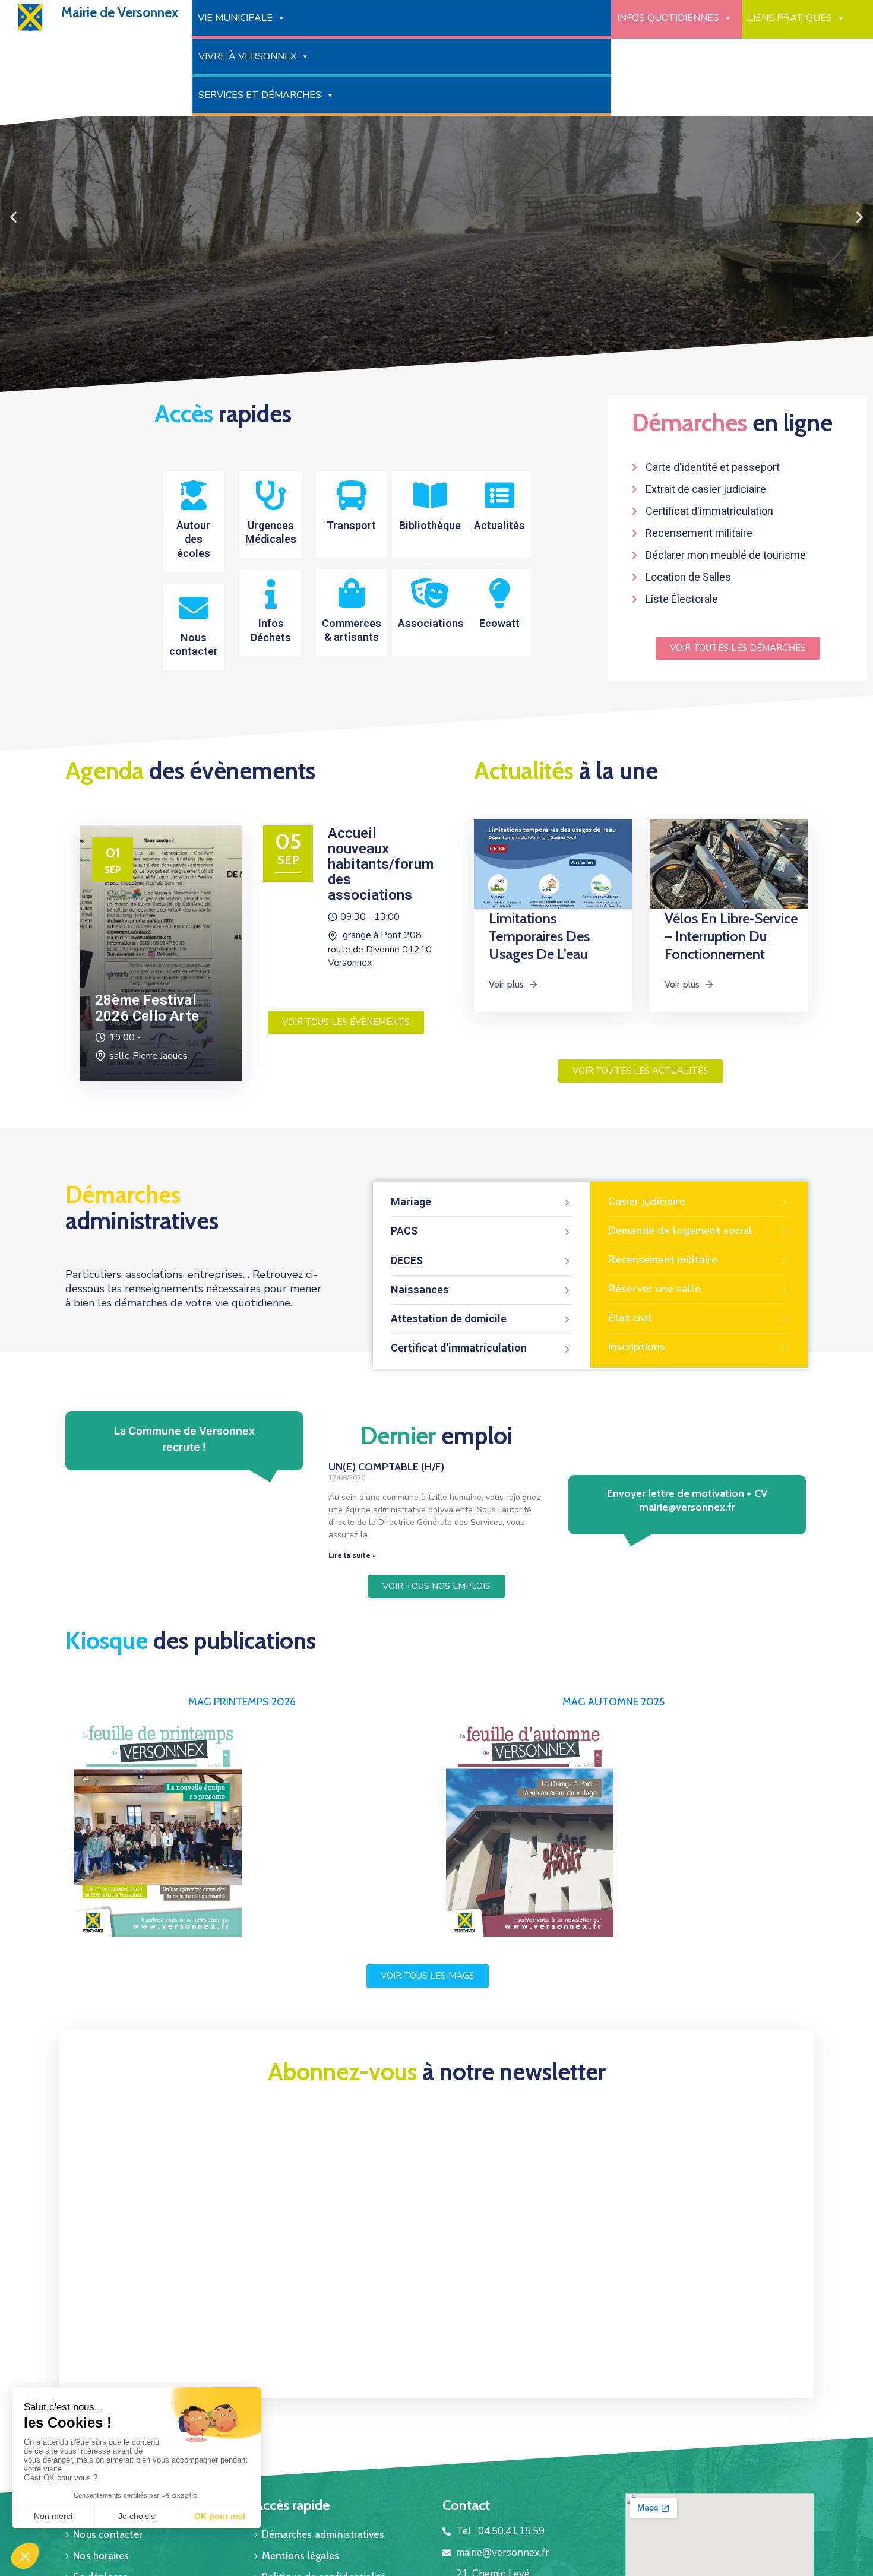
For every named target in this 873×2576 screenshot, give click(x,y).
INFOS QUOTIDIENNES (668, 18)
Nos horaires (101, 2556)
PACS (404, 1231)
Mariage (411, 1202)
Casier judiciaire (647, 1201)
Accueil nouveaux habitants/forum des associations (381, 864)
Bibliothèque (430, 525)
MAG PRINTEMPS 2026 (242, 1702)
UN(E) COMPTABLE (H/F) (386, 1467)
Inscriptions (637, 1347)
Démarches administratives (323, 2534)
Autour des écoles (193, 539)
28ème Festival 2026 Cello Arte (147, 1008)
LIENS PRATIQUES (790, 18)
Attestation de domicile (449, 1319)
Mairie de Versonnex (120, 12)
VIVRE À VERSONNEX (247, 56)
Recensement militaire (663, 1259)
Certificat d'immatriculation (459, 1348)
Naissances (420, 1289)
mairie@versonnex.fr (687, 1507)
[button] (426, 385)
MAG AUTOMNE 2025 (613, 1702)
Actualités (499, 525)
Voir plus (507, 984)
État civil (630, 1318)
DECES (407, 1260)
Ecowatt (499, 623)
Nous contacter (107, 2534)
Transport (351, 525)
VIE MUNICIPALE (235, 18)
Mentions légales (301, 2556)
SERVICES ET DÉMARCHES (260, 95)
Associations (431, 623)
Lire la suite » (352, 1555)
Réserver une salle (654, 1289)
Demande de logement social (680, 1230)
